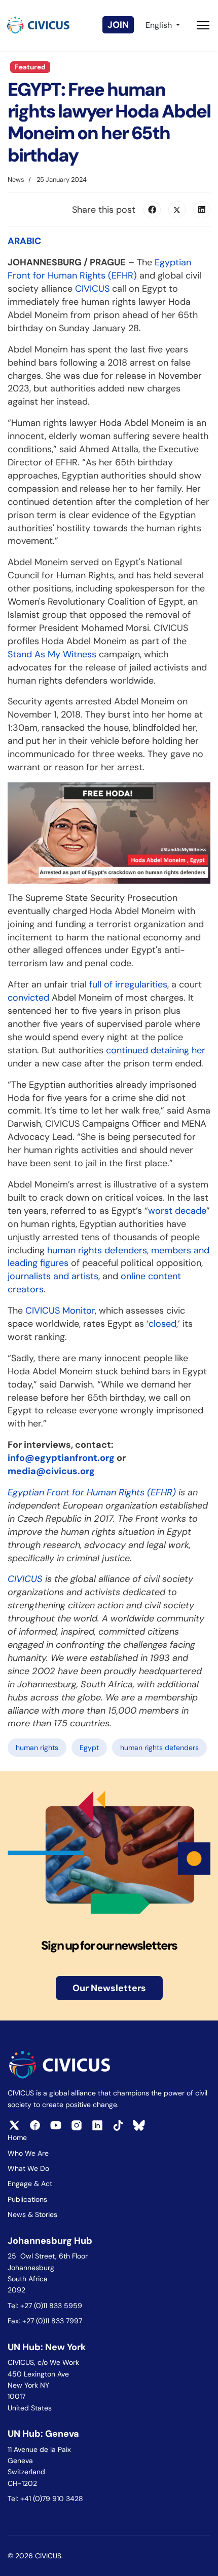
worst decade (177, 1211)
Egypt (89, 1748)
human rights (37, 1748)
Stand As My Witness (52, 654)
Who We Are (28, 2153)
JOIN (118, 25)
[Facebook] (152, 210)
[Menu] (203, 25)
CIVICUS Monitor (60, 1311)
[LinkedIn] (202, 210)
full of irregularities (128, 984)
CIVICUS (92, 289)
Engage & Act (30, 2184)
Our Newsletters (109, 1988)
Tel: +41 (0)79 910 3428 (45, 2499)
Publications (27, 2199)
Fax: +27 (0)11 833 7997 (45, 2321)
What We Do (28, 2168)
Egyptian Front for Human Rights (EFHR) (99, 269)
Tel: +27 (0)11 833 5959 (46, 2306)
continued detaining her (156, 1050)
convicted (28, 998)
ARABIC (24, 241)
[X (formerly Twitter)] (177, 210)
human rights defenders (97, 1250)
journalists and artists (53, 1276)
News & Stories (32, 2214)
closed (162, 1324)
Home (17, 2137)
